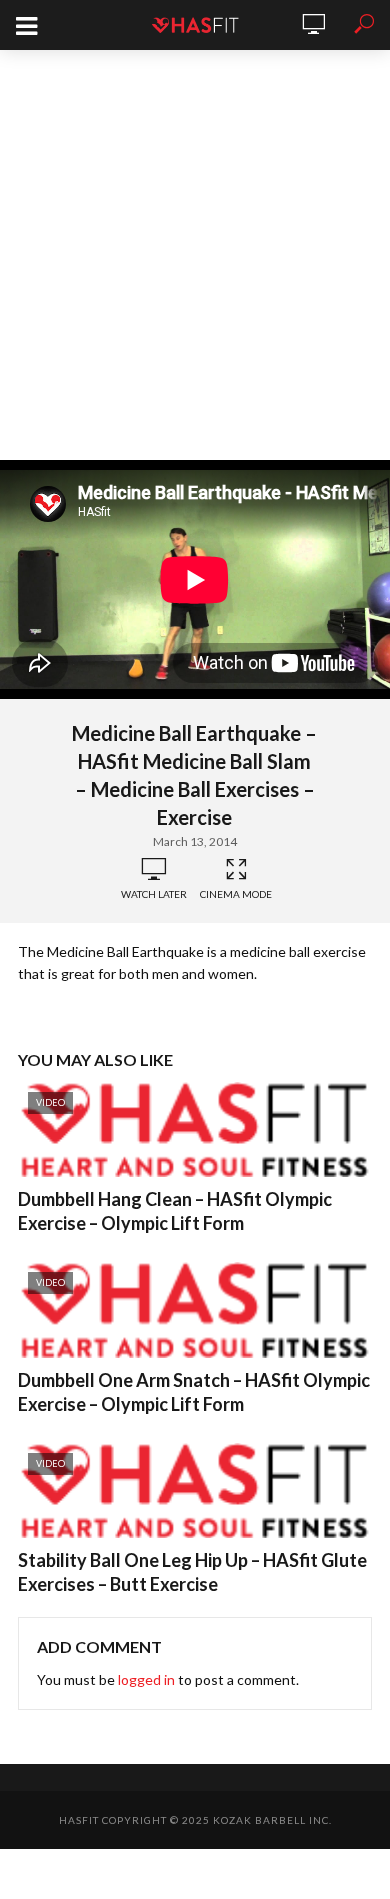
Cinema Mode (236, 894)
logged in (146, 1679)
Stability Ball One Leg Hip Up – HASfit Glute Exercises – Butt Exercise (192, 1572)
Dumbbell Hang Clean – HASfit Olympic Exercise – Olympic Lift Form (175, 1211)
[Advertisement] (195, 255)
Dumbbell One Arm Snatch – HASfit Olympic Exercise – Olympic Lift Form (194, 1392)
